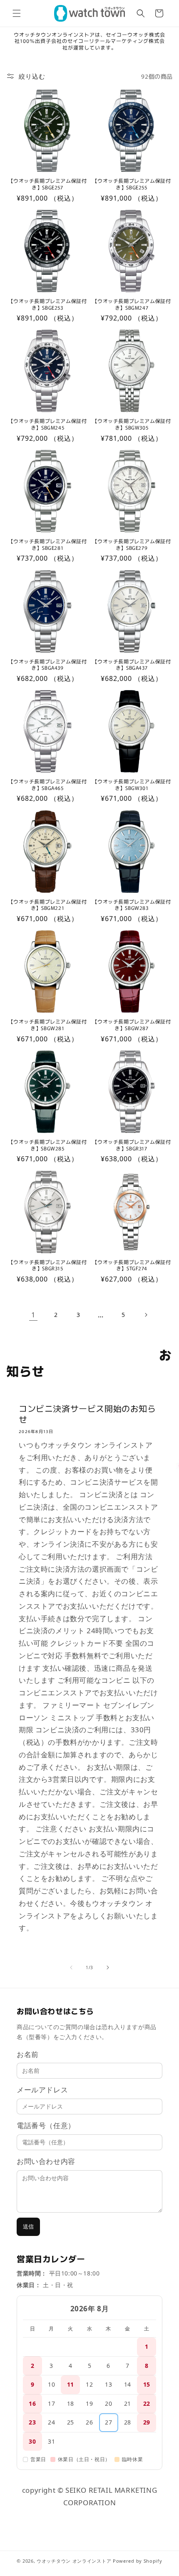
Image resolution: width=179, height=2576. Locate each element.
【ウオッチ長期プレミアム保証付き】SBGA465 (48, 784)
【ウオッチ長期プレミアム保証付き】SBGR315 (48, 1265)
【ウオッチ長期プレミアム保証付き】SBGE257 (48, 184)
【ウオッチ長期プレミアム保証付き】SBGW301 (132, 784)
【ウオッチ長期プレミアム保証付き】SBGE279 (132, 544)
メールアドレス (42, 2090)
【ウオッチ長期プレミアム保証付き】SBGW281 (48, 1025)
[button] (17, 13)
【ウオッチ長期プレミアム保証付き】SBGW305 (132, 424)
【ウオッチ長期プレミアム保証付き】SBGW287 (132, 1025)
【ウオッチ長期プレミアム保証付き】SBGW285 (48, 1145)
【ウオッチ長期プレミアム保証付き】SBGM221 (48, 905)
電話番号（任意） (46, 2125)
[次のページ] (146, 1315)
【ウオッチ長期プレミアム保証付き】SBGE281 (48, 544)
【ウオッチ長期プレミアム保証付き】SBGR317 (132, 1145)
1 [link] (34, 1315)
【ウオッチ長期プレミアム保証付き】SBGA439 (48, 664)
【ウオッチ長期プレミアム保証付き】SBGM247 (132, 304)
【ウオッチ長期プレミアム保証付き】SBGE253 (48, 304)
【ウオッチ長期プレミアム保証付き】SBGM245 (48, 424)
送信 (28, 2227)
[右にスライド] (108, 1967)
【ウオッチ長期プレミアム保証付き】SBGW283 (132, 905)
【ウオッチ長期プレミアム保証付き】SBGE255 (132, 184)
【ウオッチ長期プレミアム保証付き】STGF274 (132, 1265)
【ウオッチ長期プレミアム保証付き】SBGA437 (132, 664)
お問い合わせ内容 (46, 2161)
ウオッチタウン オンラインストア (74, 2561)
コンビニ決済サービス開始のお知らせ (87, 1414)
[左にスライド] (71, 1967)
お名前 (28, 2054)
